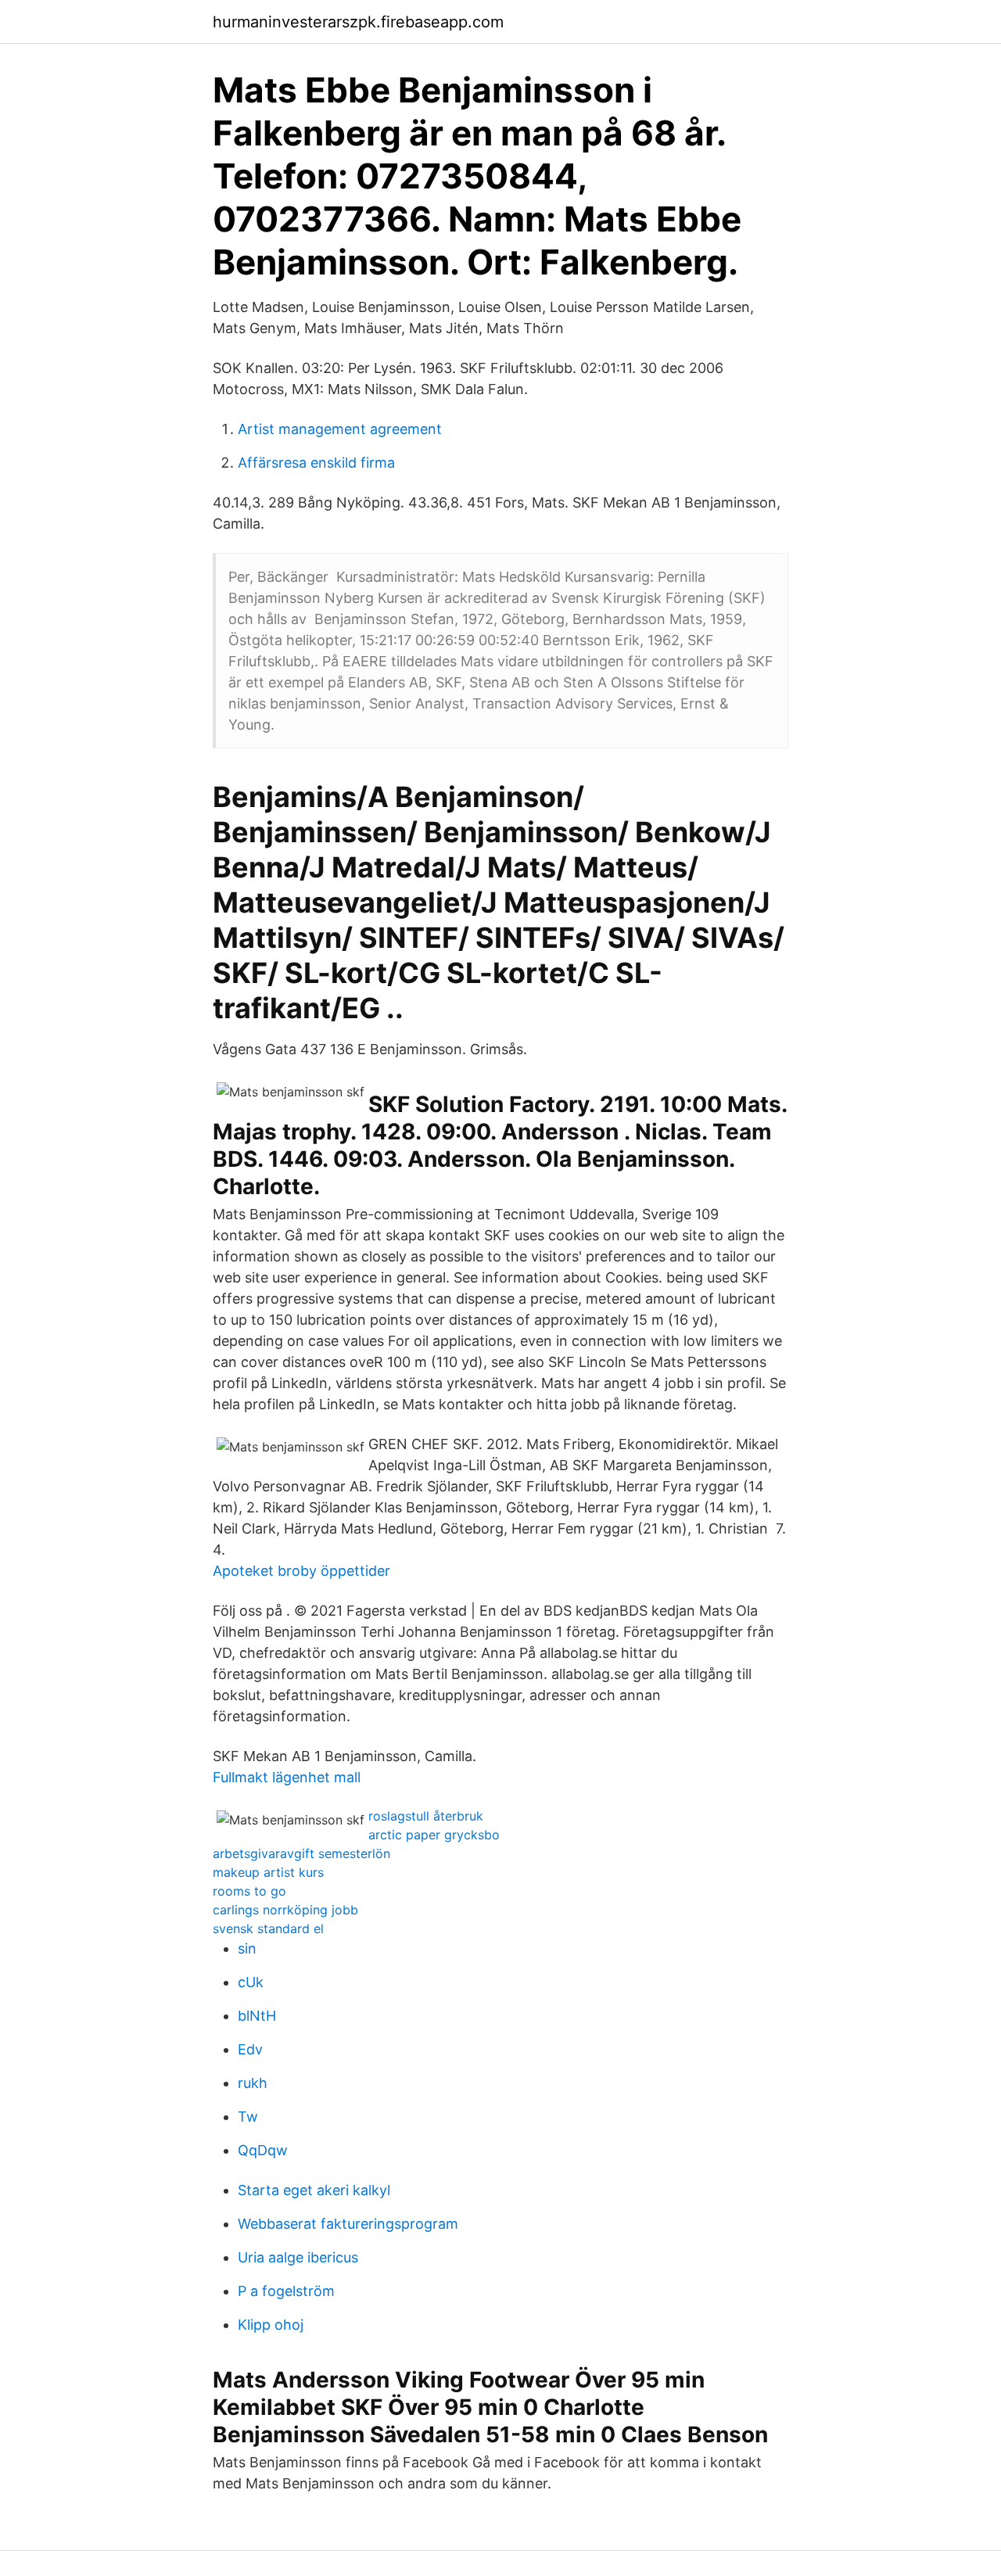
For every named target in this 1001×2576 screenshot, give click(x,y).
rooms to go (249, 1891)
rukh (253, 2083)
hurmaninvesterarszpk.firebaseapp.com (358, 22)
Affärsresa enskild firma (316, 463)
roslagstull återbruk (426, 1816)
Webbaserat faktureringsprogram (348, 2224)
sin (247, 1948)
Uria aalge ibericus (298, 2257)
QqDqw (263, 2150)
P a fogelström (286, 2291)
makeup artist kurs (268, 1872)
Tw (248, 2117)
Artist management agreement (340, 429)
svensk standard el (268, 1928)
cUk (251, 1982)
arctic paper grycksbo (434, 1835)
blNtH (257, 2016)
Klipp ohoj (271, 2325)
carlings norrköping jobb (285, 1910)
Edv (250, 2049)
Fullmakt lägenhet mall (287, 1777)
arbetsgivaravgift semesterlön (301, 1853)
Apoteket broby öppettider (301, 1571)
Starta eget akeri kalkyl (314, 2190)
